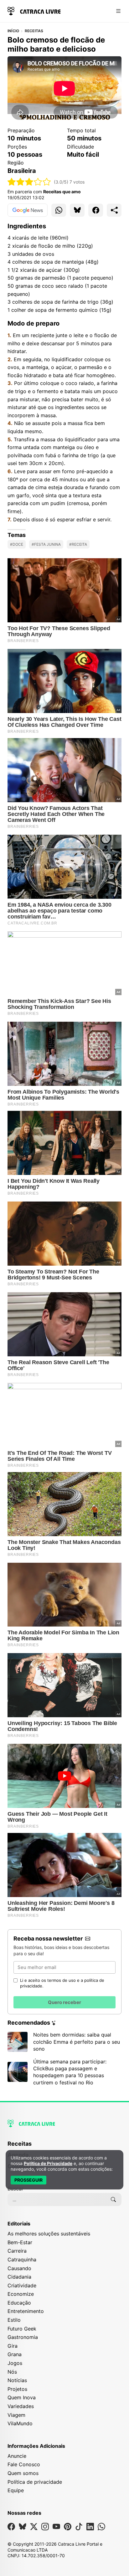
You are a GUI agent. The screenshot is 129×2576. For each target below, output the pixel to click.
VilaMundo (20, 2423)
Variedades (21, 2406)
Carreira (17, 2251)
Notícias (17, 2380)
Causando (19, 2268)
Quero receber (64, 2002)
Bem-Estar (20, 2242)
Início (13, 31)
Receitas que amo (62, 192)
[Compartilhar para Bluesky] (77, 210)
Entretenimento (26, 2311)
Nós (12, 2372)
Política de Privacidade (48, 2163)
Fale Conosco (24, 2464)
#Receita (78, 544)
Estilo (14, 2320)
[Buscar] (113, 2199)
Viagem (16, 2415)
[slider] (29, 182)
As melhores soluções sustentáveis (49, 2234)
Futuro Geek (22, 2329)
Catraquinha (22, 2260)
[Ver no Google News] (28, 210)
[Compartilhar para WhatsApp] (59, 210)
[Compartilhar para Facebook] (96, 210)
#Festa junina (46, 544)
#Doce (17, 544)
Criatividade (22, 2285)
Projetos (17, 2389)
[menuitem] (64, 2147)
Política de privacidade (35, 2482)
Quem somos (23, 2473)
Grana (15, 2354)
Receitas (34, 31)
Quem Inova (22, 2397)
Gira (13, 2346)
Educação (19, 2303)
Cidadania (19, 2277)
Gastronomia (23, 2337)
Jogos (15, 2363)
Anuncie (17, 2456)
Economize (21, 2294)
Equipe (16, 2490)
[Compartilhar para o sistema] (114, 210)
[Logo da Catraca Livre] (34, 10)
